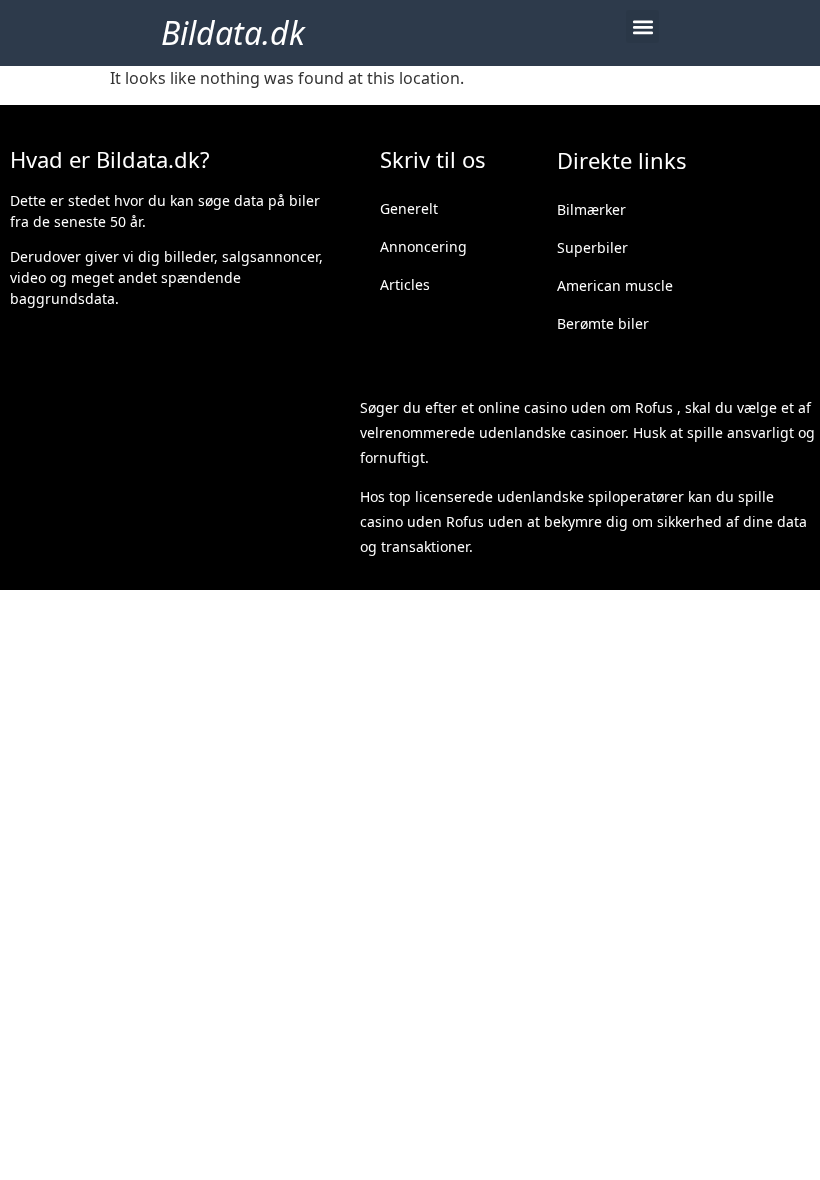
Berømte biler (603, 323)
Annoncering (423, 246)
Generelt (409, 208)
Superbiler (592, 247)
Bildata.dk (233, 32)
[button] (642, 26)
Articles (405, 284)
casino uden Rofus (422, 521)
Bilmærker (591, 209)
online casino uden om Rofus (575, 407)
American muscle (615, 285)
